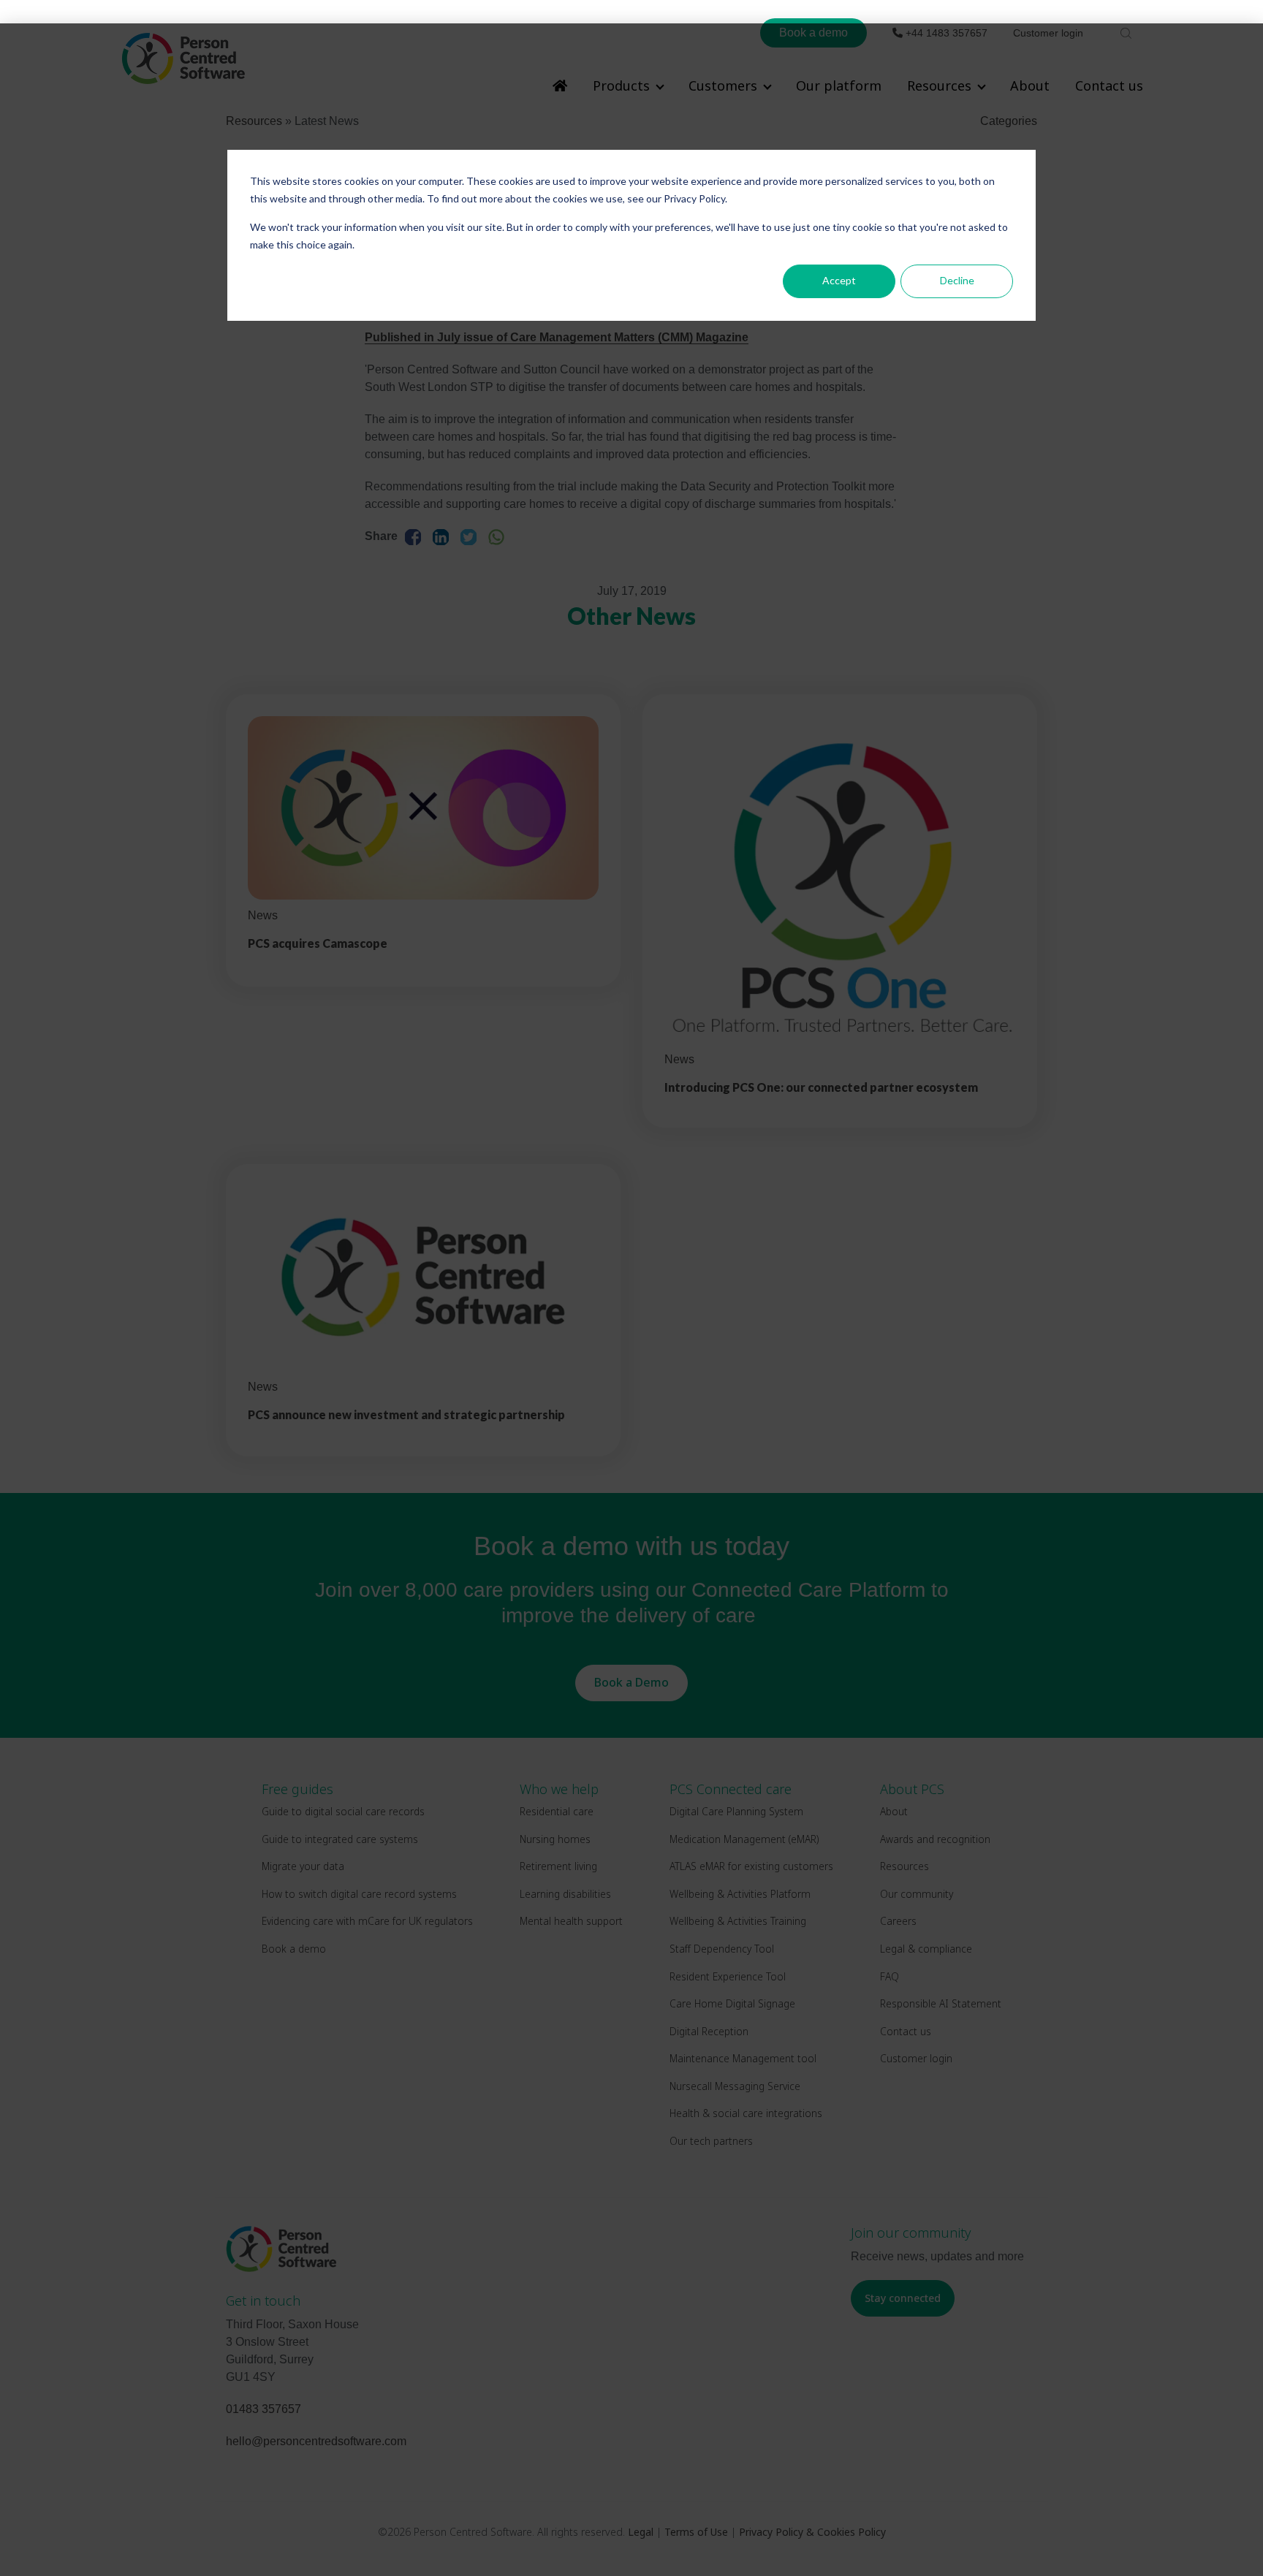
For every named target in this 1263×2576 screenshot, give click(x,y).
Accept (839, 280)
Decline (957, 280)
